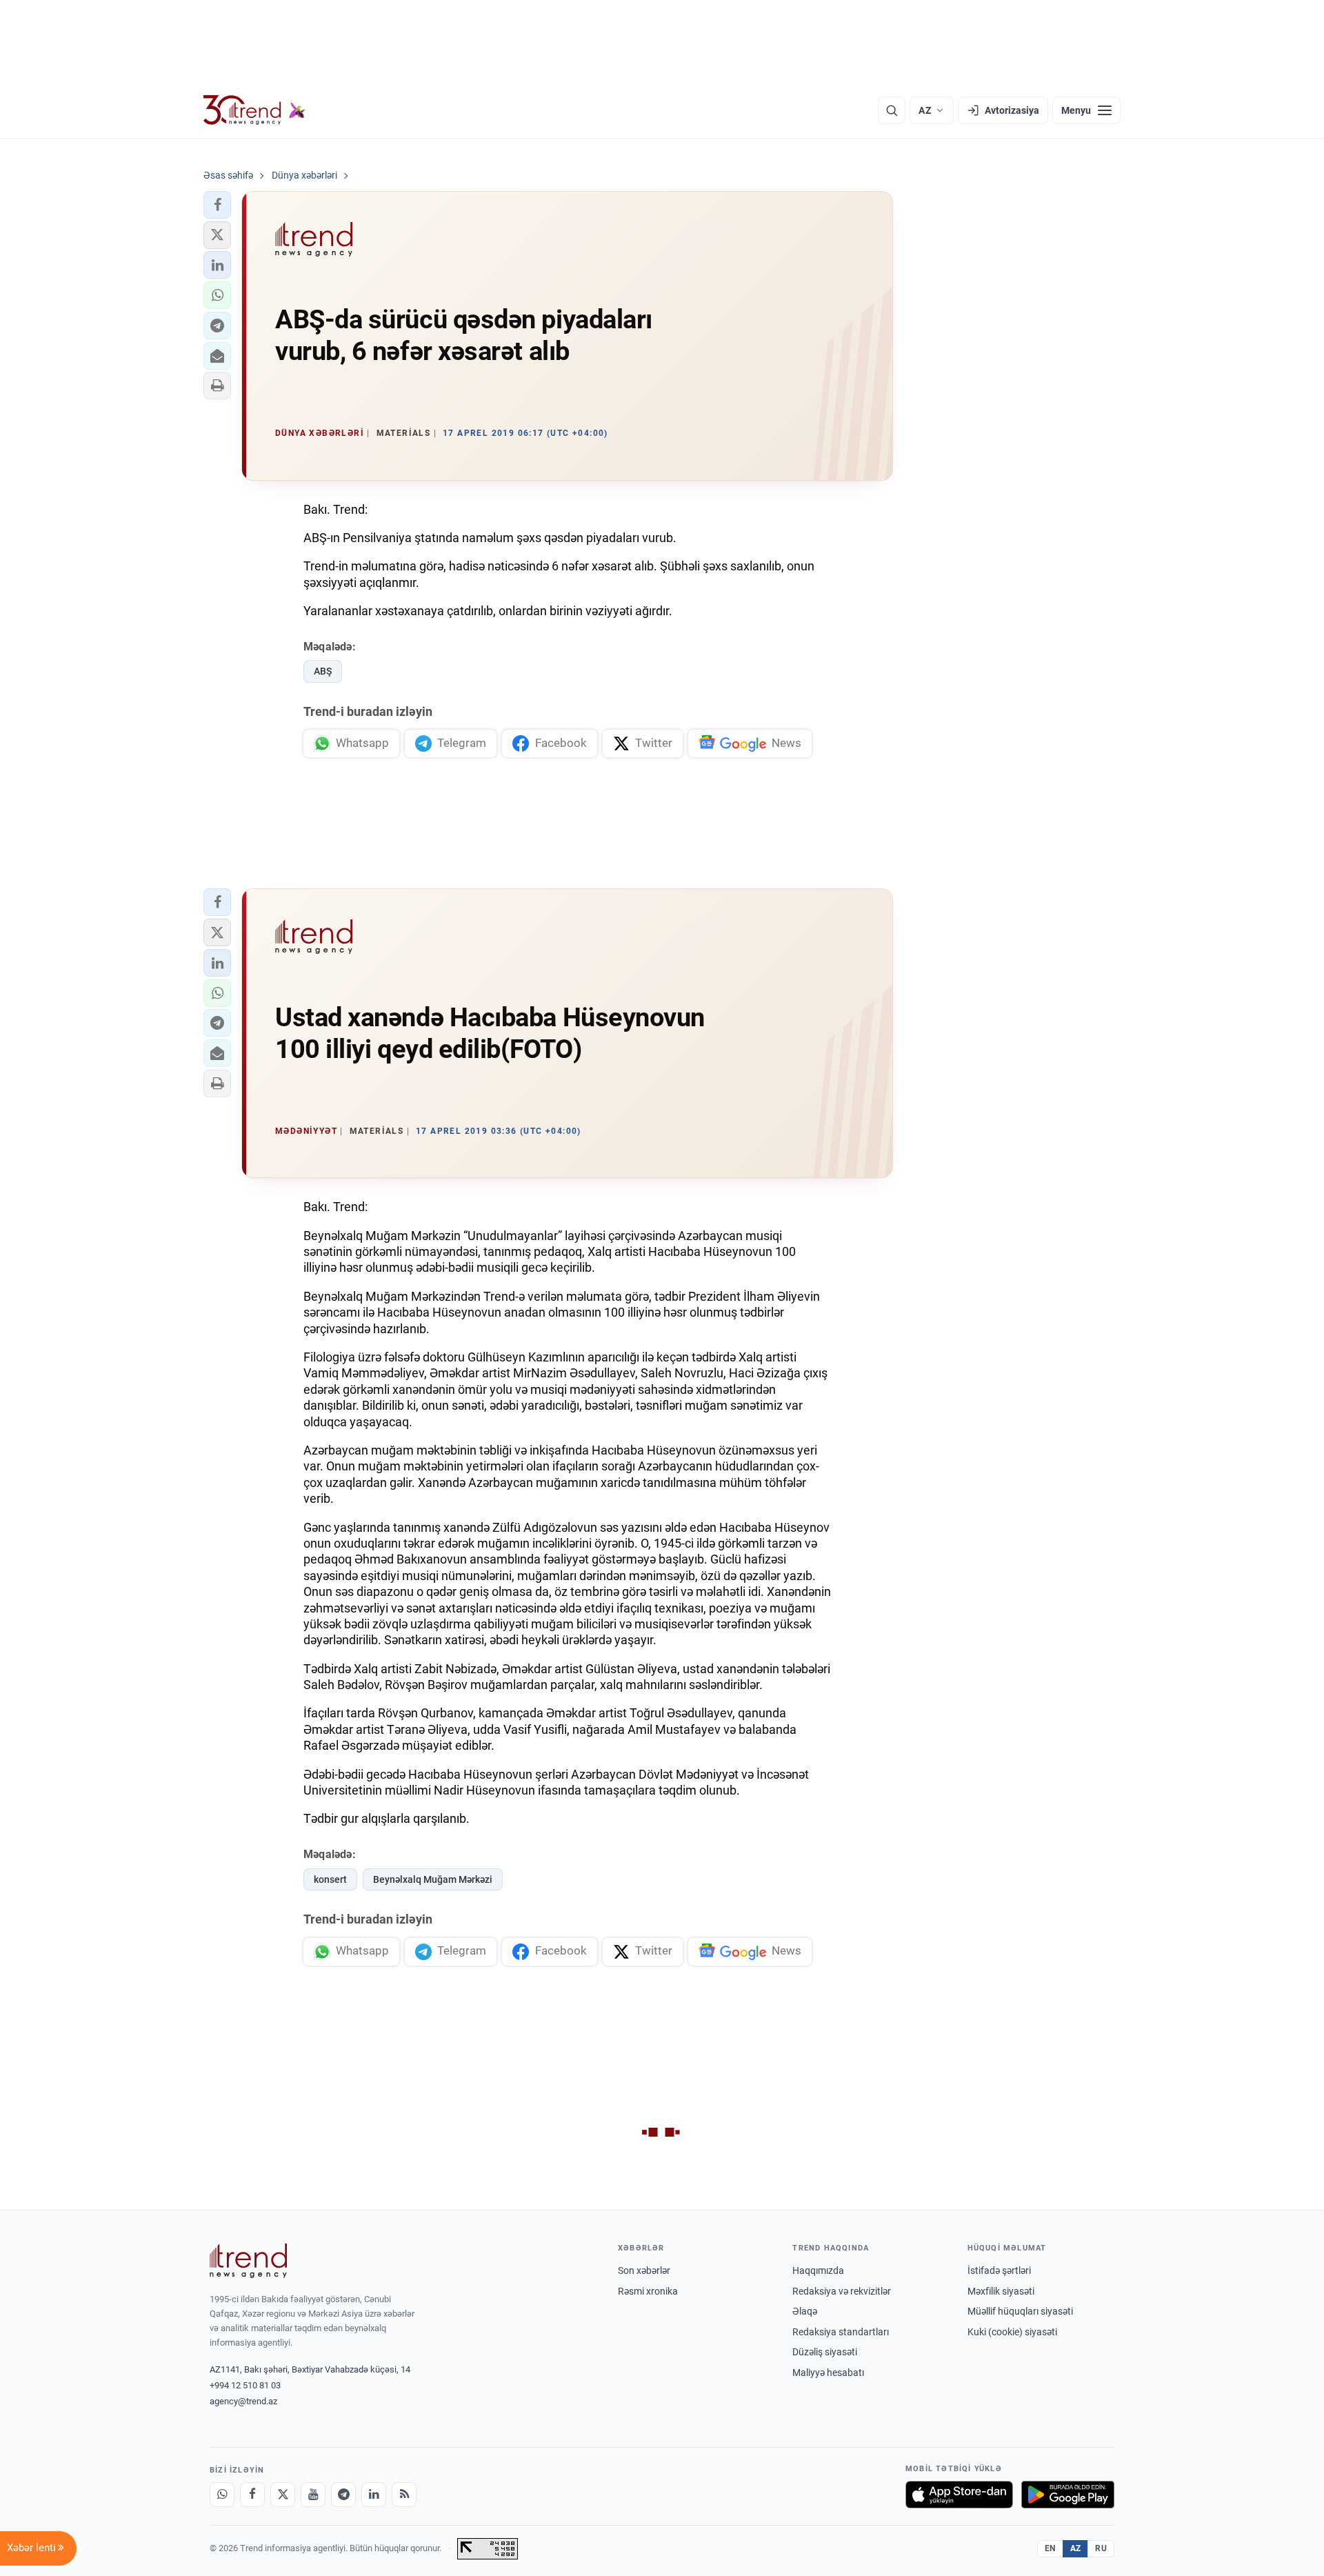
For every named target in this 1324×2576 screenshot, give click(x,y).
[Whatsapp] (222, 2495)
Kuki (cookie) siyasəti (1012, 2332)
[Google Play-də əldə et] (1068, 2495)
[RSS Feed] (404, 2495)
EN (1050, 2548)
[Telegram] (343, 2495)
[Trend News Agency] (248, 2261)
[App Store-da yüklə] (959, 2495)
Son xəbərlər (644, 2270)
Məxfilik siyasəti (1001, 2291)
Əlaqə (805, 2311)
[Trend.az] (254, 110)
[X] (283, 2495)
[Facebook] (252, 2495)
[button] (217, 205)
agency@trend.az (243, 2401)
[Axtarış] (892, 110)
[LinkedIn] (374, 2495)
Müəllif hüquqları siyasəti (1020, 2311)
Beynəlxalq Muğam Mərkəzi (433, 1879)
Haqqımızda (818, 2270)
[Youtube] (313, 2495)
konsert (330, 1879)
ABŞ (323, 671)
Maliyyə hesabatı (828, 2373)
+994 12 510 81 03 (245, 2385)
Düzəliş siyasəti (825, 2352)
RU (1101, 2548)
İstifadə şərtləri (999, 2270)
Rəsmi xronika (648, 2291)
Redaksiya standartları (841, 2332)
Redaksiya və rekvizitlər (842, 2291)
